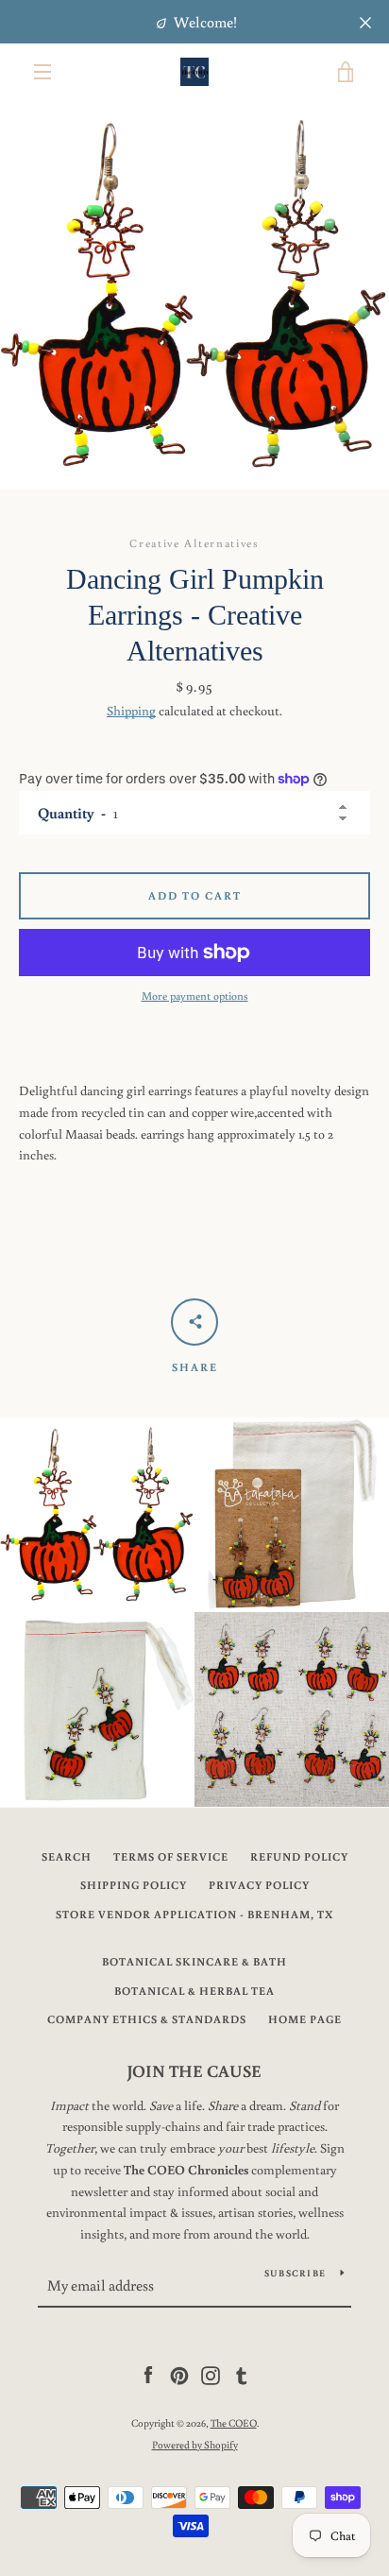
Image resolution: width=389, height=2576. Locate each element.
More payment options (195, 996)
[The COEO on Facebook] (148, 2375)
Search (67, 1856)
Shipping (131, 711)
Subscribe (295, 2273)
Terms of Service (171, 1856)
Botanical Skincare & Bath (194, 1961)
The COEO (234, 2422)
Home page (305, 2019)
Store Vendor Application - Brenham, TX (194, 1914)
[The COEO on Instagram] (211, 2375)
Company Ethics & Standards (147, 2019)
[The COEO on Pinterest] (179, 2375)
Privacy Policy (259, 1885)
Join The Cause (194, 2070)
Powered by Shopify (195, 2444)
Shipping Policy (134, 1885)
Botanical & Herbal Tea (194, 1991)
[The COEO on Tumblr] (242, 2375)
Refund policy (299, 1856)
